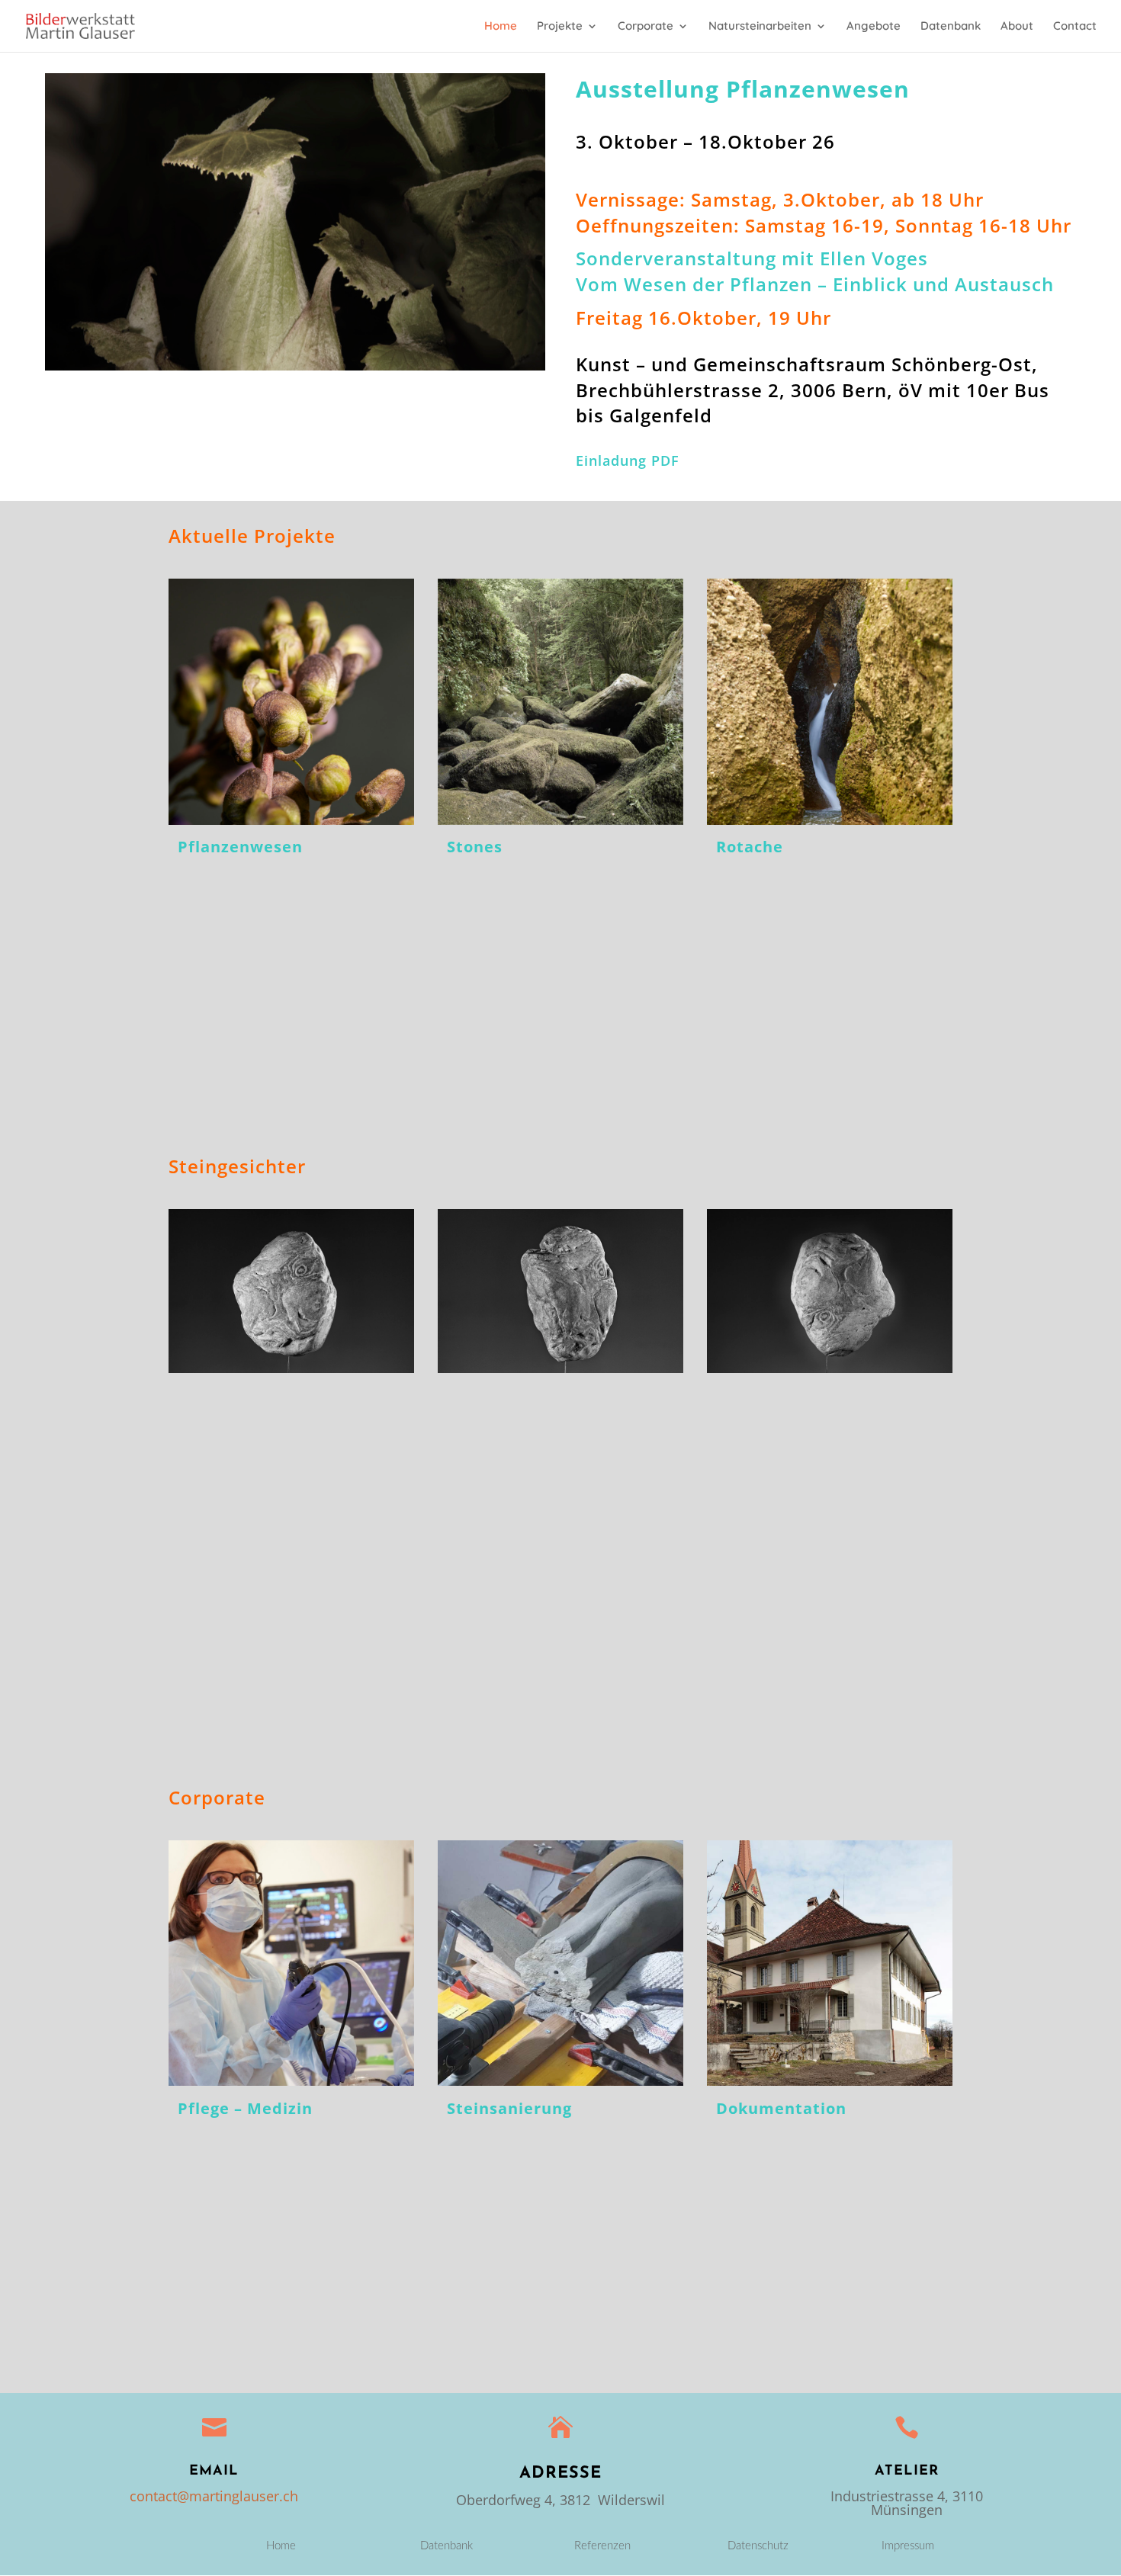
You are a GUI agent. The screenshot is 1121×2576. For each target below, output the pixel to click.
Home (501, 27)
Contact (1075, 27)
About (1017, 27)
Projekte (560, 27)
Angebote (874, 27)
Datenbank (951, 27)
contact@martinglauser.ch (214, 2496)
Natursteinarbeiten (760, 27)
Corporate (646, 27)
